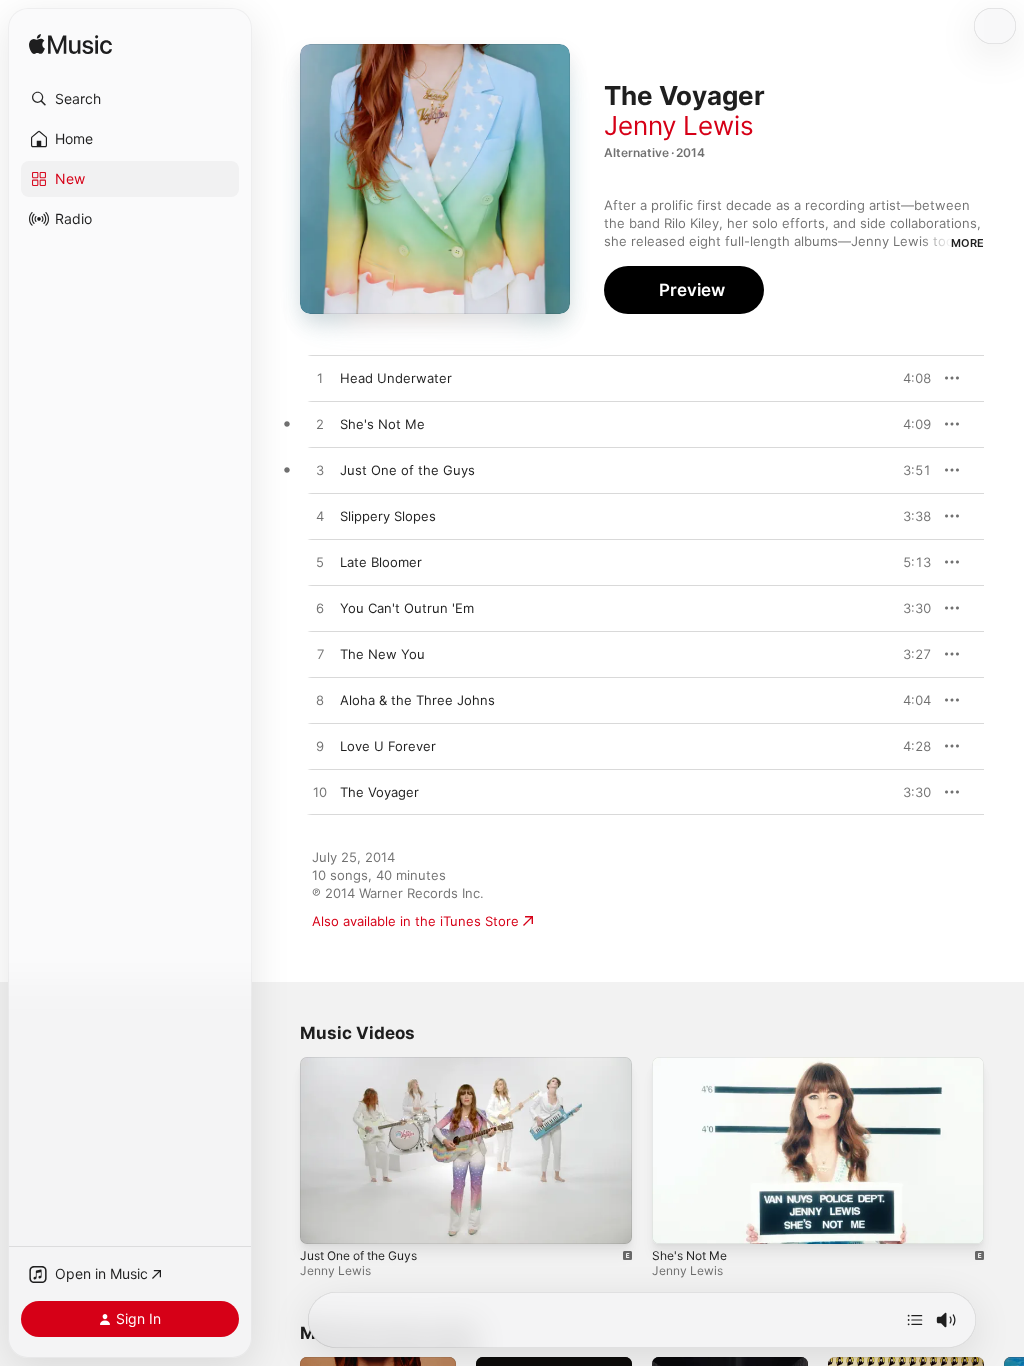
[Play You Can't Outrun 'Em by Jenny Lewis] (320, 609)
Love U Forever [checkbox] (388, 746)
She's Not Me (689, 1255)
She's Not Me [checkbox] (382, 424)
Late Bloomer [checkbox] (381, 562)
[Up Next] (915, 1320)
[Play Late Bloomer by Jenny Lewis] (320, 563)
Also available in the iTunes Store (415, 921)
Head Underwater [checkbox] (396, 378)
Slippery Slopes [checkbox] (388, 516)
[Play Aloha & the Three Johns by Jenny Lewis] (320, 701)
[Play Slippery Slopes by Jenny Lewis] (320, 517)
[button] (130, 99)
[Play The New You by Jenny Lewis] (320, 655)
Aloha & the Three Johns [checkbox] (417, 700)
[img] (70, 45)
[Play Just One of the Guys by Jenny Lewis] (320, 471)
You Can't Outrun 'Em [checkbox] (407, 608)
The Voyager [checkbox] (379, 792)
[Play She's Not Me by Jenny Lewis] (320, 425)
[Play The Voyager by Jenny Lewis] (320, 793)
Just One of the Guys (358, 1255)
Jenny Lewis (679, 125)
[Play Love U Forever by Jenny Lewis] (320, 747)
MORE (967, 243)
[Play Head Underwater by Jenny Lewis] (320, 379)
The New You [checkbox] (382, 654)
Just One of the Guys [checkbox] (407, 470)
